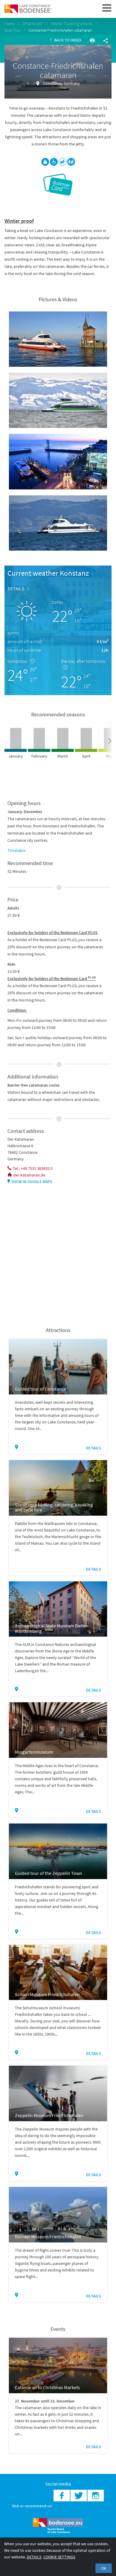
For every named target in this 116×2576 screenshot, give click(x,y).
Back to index (67, 40)
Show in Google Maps (32, 1182)
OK (104, 2568)
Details (16, 589)
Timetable (17, 850)
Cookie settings (59, 2557)
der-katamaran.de (29, 1175)
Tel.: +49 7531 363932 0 (33, 1168)
